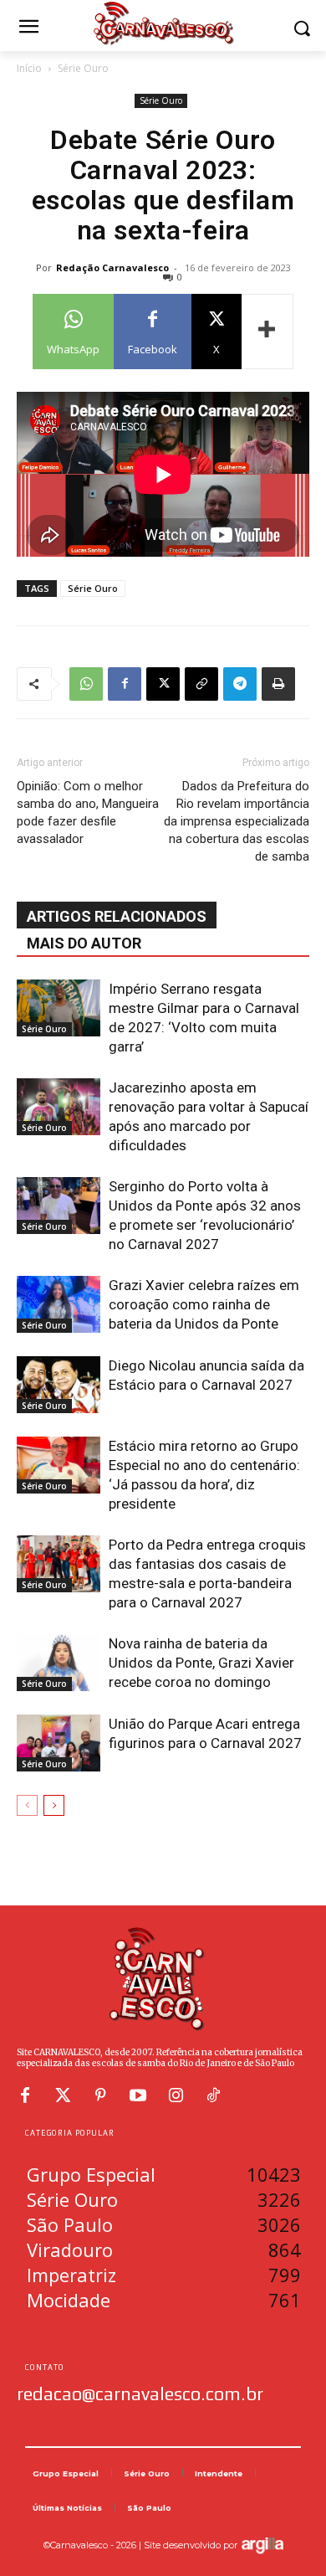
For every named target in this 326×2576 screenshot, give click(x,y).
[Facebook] (125, 684)
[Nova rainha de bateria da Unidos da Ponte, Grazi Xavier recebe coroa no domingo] (59, 1663)
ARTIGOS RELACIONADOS (117, 916)
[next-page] (54, 1805)
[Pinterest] (100, 2095)
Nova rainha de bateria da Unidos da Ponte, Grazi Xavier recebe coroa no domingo (201, 1663)
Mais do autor (84, 943)
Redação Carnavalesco (112, 267)
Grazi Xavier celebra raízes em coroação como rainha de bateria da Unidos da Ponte (204, 1304)
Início (29, 68)
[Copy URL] (201, 684)
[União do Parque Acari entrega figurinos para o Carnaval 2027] (59, 1743)
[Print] (278, 684)
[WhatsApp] (86, 684)
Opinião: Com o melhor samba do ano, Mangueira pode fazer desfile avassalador (88, 812)
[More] (267, 332)
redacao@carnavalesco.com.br (140, 2393)
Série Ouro (83, 68)
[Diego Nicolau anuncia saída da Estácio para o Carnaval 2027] (59, 1385)
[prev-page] (27, 1805)
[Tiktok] (213, 2095)
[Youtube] (138, 2095)
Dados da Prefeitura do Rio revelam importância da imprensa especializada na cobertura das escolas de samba (237, 821)
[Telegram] (240, 684)
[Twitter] (63, 2095)
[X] (163, 684)
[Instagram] (176, 2095)
